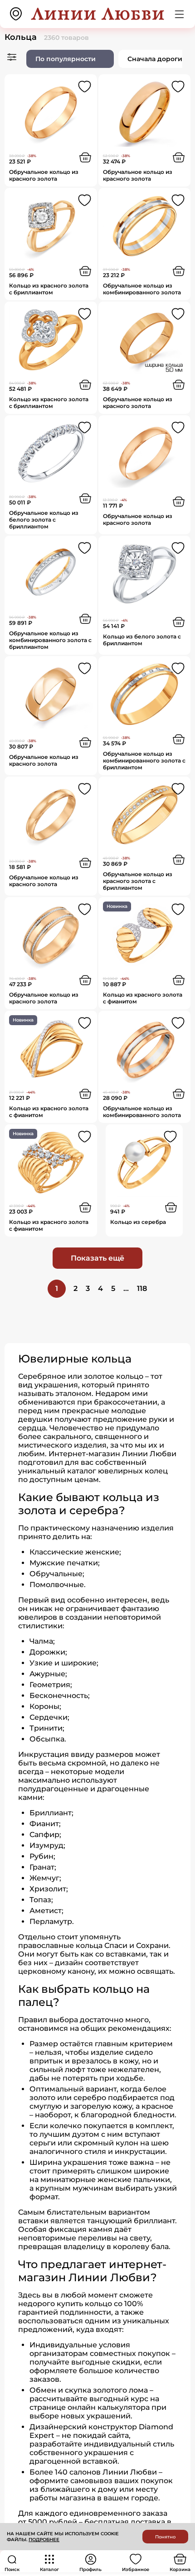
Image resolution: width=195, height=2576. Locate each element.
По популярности (66, 59)
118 (142, 1288)
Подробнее (44, 2540)
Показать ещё (97, 1258)
